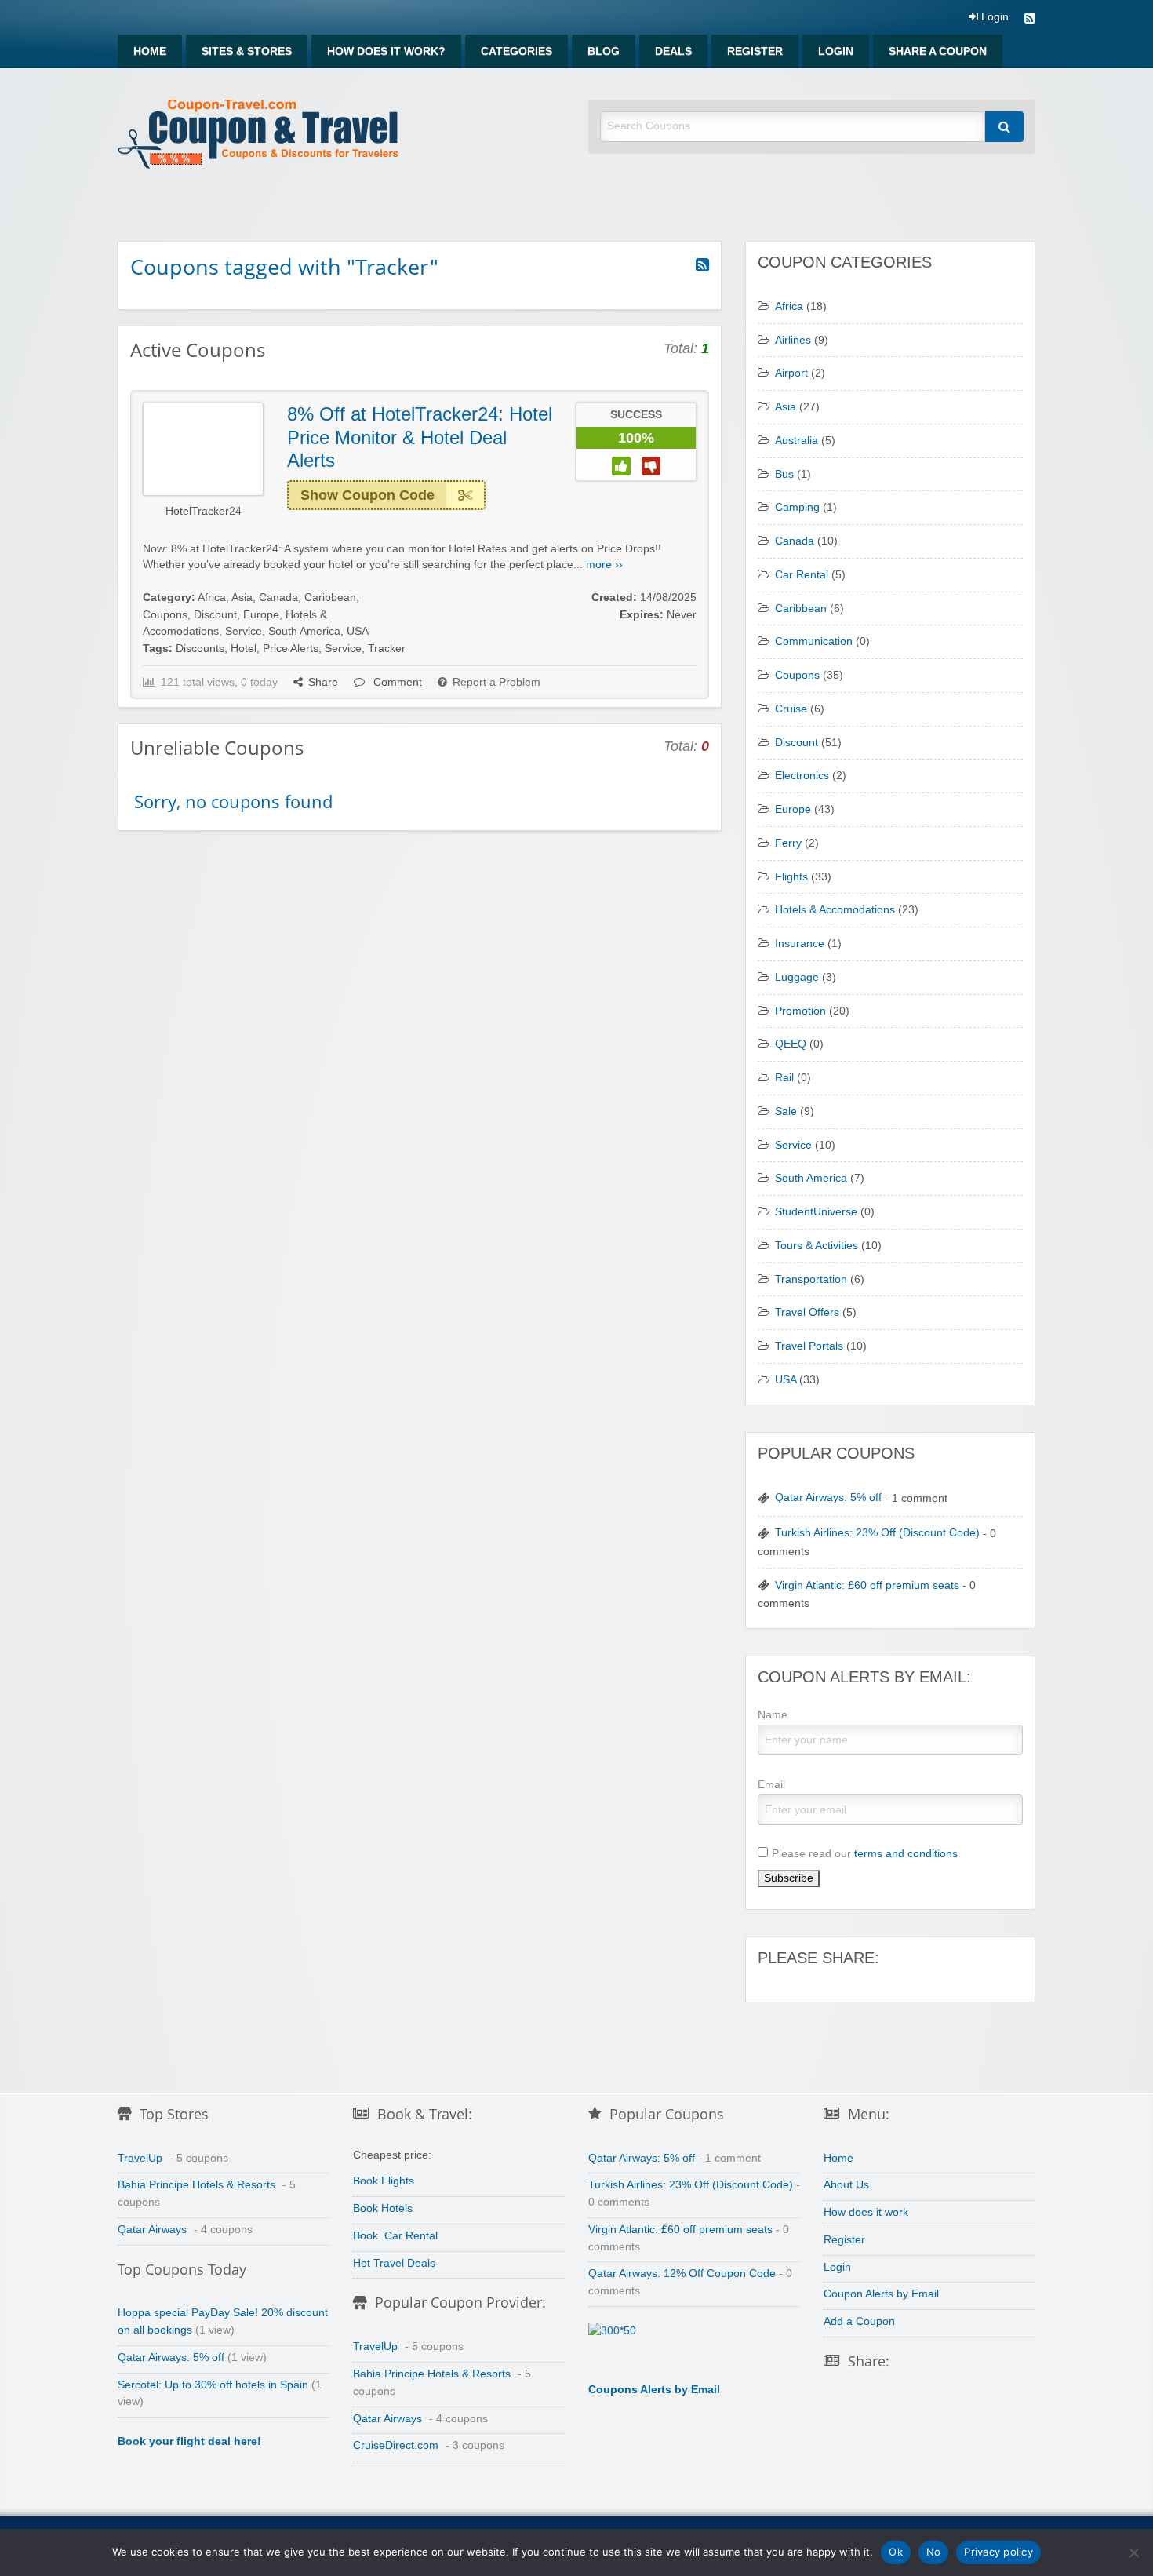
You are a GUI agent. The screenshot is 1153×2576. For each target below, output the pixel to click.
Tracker (387, 649)
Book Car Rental (395, 2236)
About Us (846, 2185)
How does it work (866, 2212)
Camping (797, 507)
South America (304, 631)
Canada (278, 598)
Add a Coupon (859, 2321)
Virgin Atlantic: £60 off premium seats (867, 1585)
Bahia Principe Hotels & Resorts (196, 2185)
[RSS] (1030, 20)
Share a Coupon (938, 51)
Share (323, 682)
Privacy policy (998, 2552)
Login (993, 17)
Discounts (200, 649)
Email (771, 1784)
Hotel (244, 649)
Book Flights (384, 2181)
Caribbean (330, 598)
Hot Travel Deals (394, 2263)
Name (773, 1714)
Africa (212, 598)
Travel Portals (809, 1346)
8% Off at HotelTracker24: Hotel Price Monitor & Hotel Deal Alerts (420, 437)
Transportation (811, 1279)
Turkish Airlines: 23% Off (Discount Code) (877, 1533)
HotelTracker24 (204, 511)
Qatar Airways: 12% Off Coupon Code (682, 2274)
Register (755, 51)
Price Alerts (291, 649)
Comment (396, 682)
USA (358, 631)
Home (150, 51)
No (934, 2552)
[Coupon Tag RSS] (702, 265)
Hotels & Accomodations (835, 910)
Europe (261, 615)
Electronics (802, 776)
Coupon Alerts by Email (881, 2294)
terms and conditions (906, 1853)
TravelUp (140, 2158)
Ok (896, 2552)
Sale (786, 1111)
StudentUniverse (816, 1212)
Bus (784, 474)
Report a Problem (496, 682)
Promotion (800, 1011)
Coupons (165, 615)
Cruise (791, 709)
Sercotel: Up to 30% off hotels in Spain (213, 2385)
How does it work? (386, 51)
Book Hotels (383, 2208)
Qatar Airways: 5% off (828, 1498)
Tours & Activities (817, 1246)
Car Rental (802, 575)
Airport (791, 373)
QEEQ (791, 1044)
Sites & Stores (247, 51)
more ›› (604, 565)
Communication (814, 641)
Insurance (800, 944)
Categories (516, 51)
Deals (673, 51)
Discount (215, 615)
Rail (784, 1078)
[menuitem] (150, 51)
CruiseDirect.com (396, 2445)
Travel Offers (807, 1312)
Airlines (793, 340)
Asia (242, 598)
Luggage (797, 977)
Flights (791, 877)
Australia (797, 441)
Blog (604, 51)
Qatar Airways (152, 2230)
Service (244, 631)
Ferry (788, 843)
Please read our (865, 1853)
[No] (1133, 2552)
